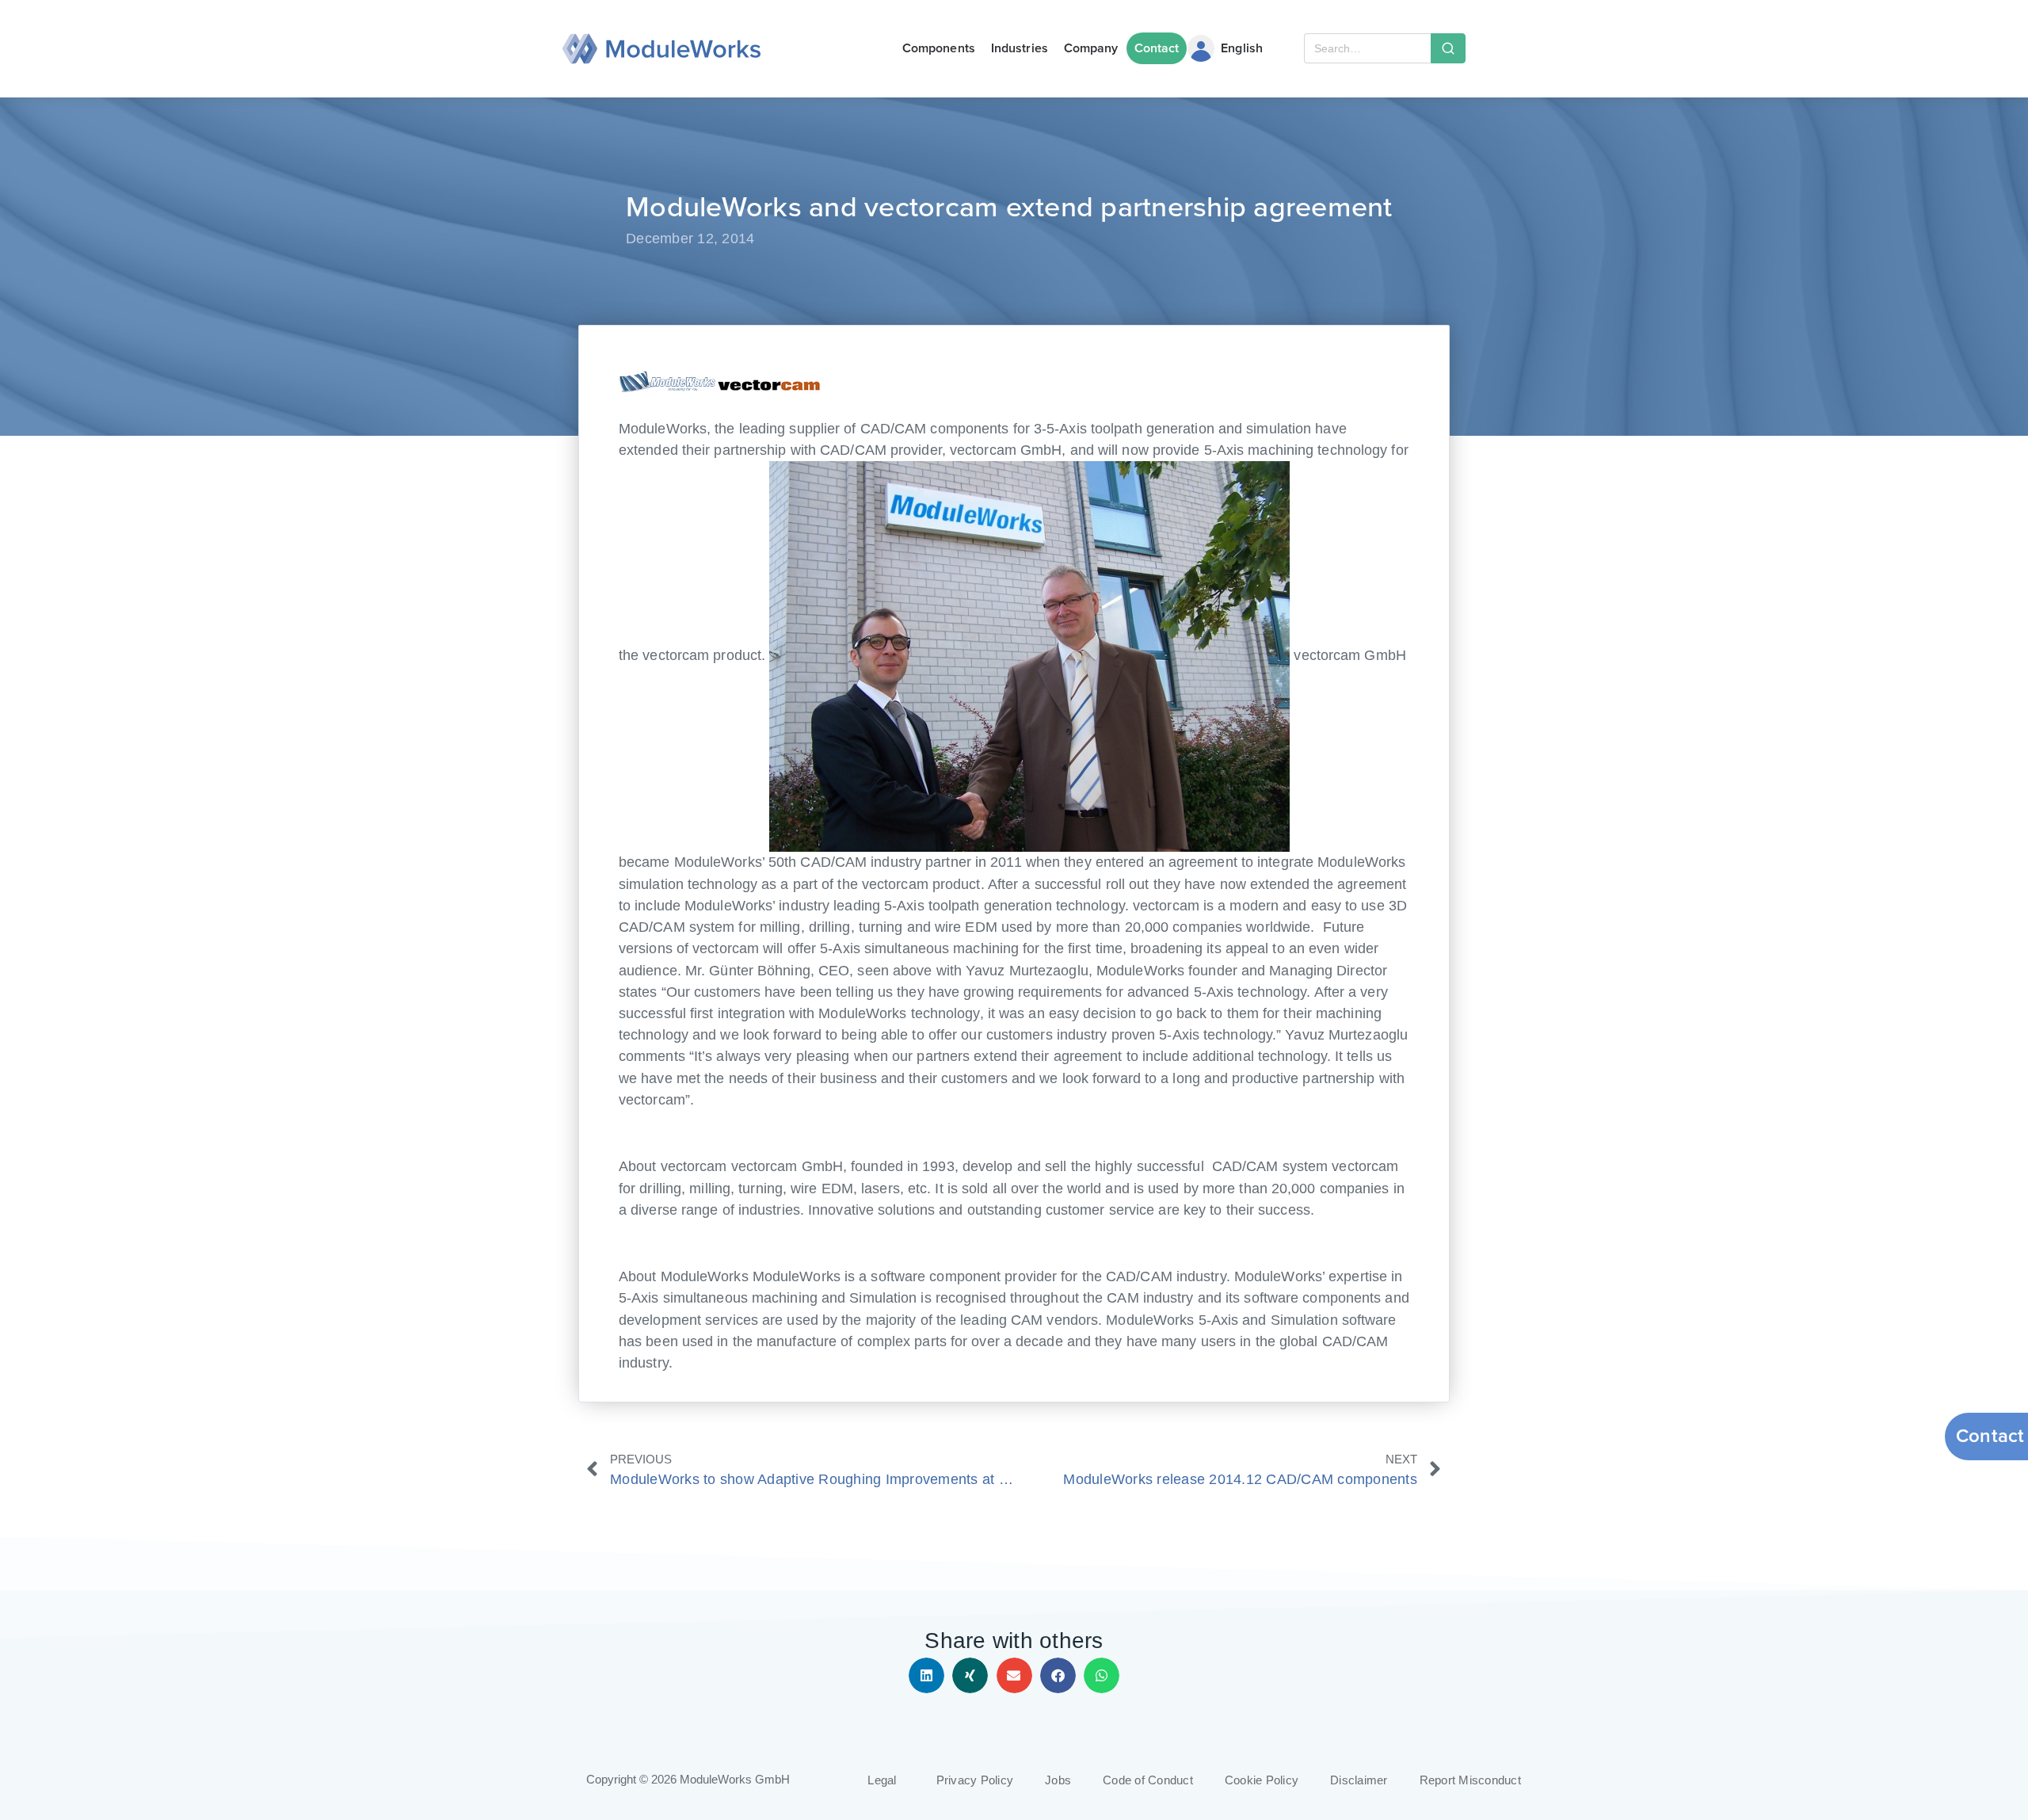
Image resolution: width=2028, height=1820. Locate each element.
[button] (926, 1675)
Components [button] (939, 48)
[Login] (1201, 48)
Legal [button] (882, 1780)
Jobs (1058, 1780)
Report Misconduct (1470, 1780)
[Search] (1448, 48)
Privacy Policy (975, 1780)
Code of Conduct (1148, 1780)
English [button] (1242, 48)
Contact (1157, 48)
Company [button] (1091, 48)
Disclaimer (1359, 1780)
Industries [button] (1020, 48)
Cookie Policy (1262, 1780)
